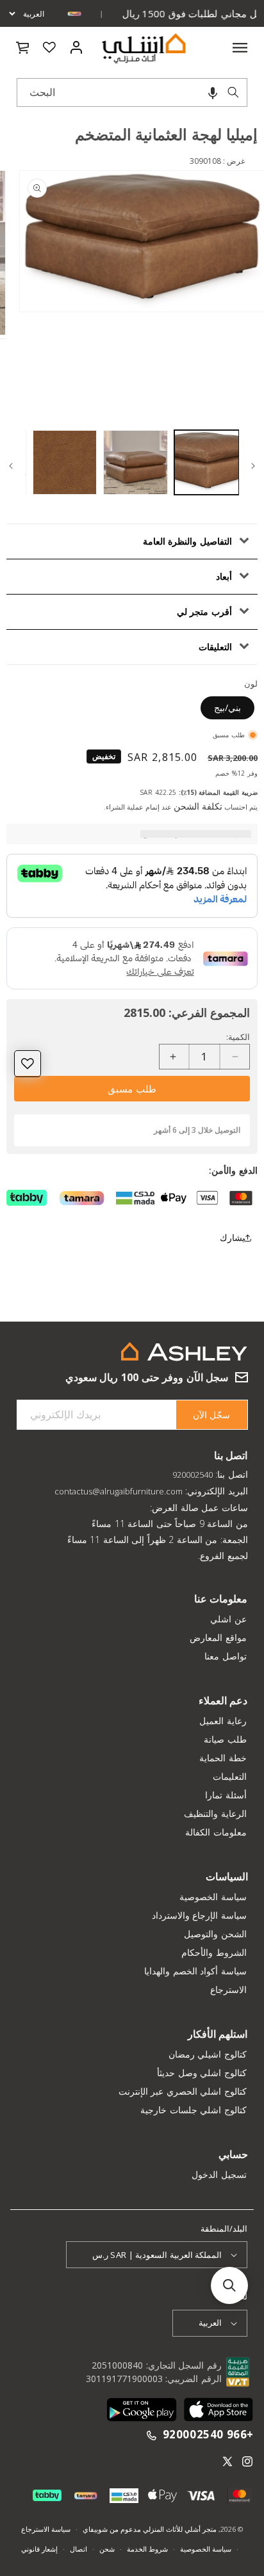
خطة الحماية (223, 1758)
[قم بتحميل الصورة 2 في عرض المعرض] (136, 462)
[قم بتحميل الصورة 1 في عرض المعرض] (207, 462)
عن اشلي (228, 1619)
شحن (107, 2549)
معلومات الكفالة (216, 1832)
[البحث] (233, 92)
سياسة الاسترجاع (46, 2529)
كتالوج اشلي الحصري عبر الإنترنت (183, 2091)
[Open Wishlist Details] (49, 47)
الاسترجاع (228, 1989)
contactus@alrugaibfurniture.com (119, 1491)
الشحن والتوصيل (215, 1934)
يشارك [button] (232, 1237)
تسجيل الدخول (219, 2174)
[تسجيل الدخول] (77, 47)
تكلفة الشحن (198, 806)
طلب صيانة (225, 1739)
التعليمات (230, 1776)
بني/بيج (227, 708)
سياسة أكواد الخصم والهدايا (195, 1971)
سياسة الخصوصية (213, 1897)
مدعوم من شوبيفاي (112, 2529)
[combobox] (132, 92)
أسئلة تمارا (226, 1795)
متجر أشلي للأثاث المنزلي (179, 2529)
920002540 (193, 1475)
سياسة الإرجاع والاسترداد (199, 1915)
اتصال (78, 2549)
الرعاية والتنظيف (215, 1813)
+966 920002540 (208, 2435)
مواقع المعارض (218, 1637)
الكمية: (238, 1037)
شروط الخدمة (147, 2549)
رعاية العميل (223, 1721)
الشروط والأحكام (214, 1952)
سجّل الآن (211, 1415)
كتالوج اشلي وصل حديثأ (202, 2073)
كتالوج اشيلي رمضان (208, 2054)
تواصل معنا (226, 1656)
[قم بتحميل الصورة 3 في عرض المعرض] (65, 462)
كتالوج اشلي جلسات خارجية (194, 2110)
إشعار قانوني (39, 2549)
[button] (213, 92)
